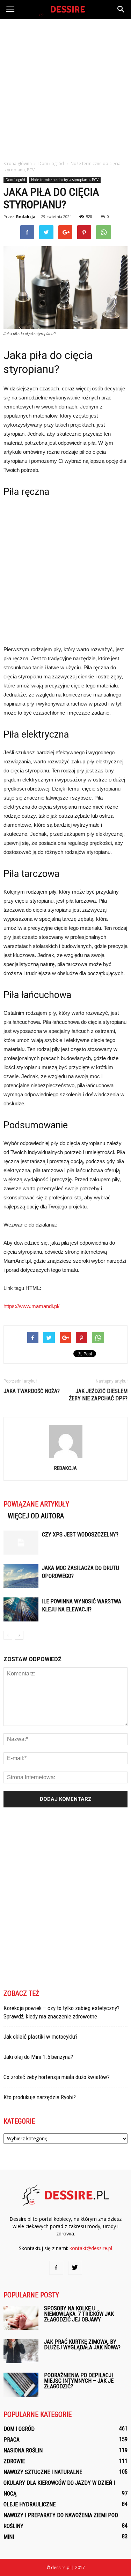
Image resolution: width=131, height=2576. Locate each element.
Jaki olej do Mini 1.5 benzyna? (38, 2057)
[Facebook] (56, 2268)
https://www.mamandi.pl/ (31, 1306)
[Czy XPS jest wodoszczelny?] (21, 1543)
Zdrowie (14, 2461)
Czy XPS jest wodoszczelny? (80, 1535)
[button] (121, 9)
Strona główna (18, 164)
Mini (9, 2537)
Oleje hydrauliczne (30, 2504)
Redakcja (26, 216)
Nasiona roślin (23, 2450)
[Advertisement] (65, 88)
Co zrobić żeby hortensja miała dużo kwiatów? (57, 2077)
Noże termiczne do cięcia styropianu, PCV (65, 180)
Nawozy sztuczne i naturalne (43, 2472)
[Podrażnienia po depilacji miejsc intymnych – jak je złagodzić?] (21, 2385)
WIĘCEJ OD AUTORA (36, 1516)
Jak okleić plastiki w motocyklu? (41, 2037)
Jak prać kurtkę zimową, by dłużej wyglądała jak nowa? (82, 2345)
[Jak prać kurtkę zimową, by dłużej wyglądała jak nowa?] (21, 2351)
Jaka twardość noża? (32, 1391)
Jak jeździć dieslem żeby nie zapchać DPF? (98, 1395)
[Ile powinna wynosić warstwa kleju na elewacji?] (21, 1609)
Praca (12, 2440)
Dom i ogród (15, 180)
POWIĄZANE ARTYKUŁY (36, 1504)
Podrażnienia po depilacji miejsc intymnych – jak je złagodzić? (79, 2381)
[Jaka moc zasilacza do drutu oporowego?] (21, 1576)
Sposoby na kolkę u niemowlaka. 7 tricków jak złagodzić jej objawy (79, 2314)
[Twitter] (75, 2268)
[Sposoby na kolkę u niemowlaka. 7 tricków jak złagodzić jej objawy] (21, 2318)
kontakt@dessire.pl (91, 2248)
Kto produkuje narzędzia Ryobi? (40, 2097)
